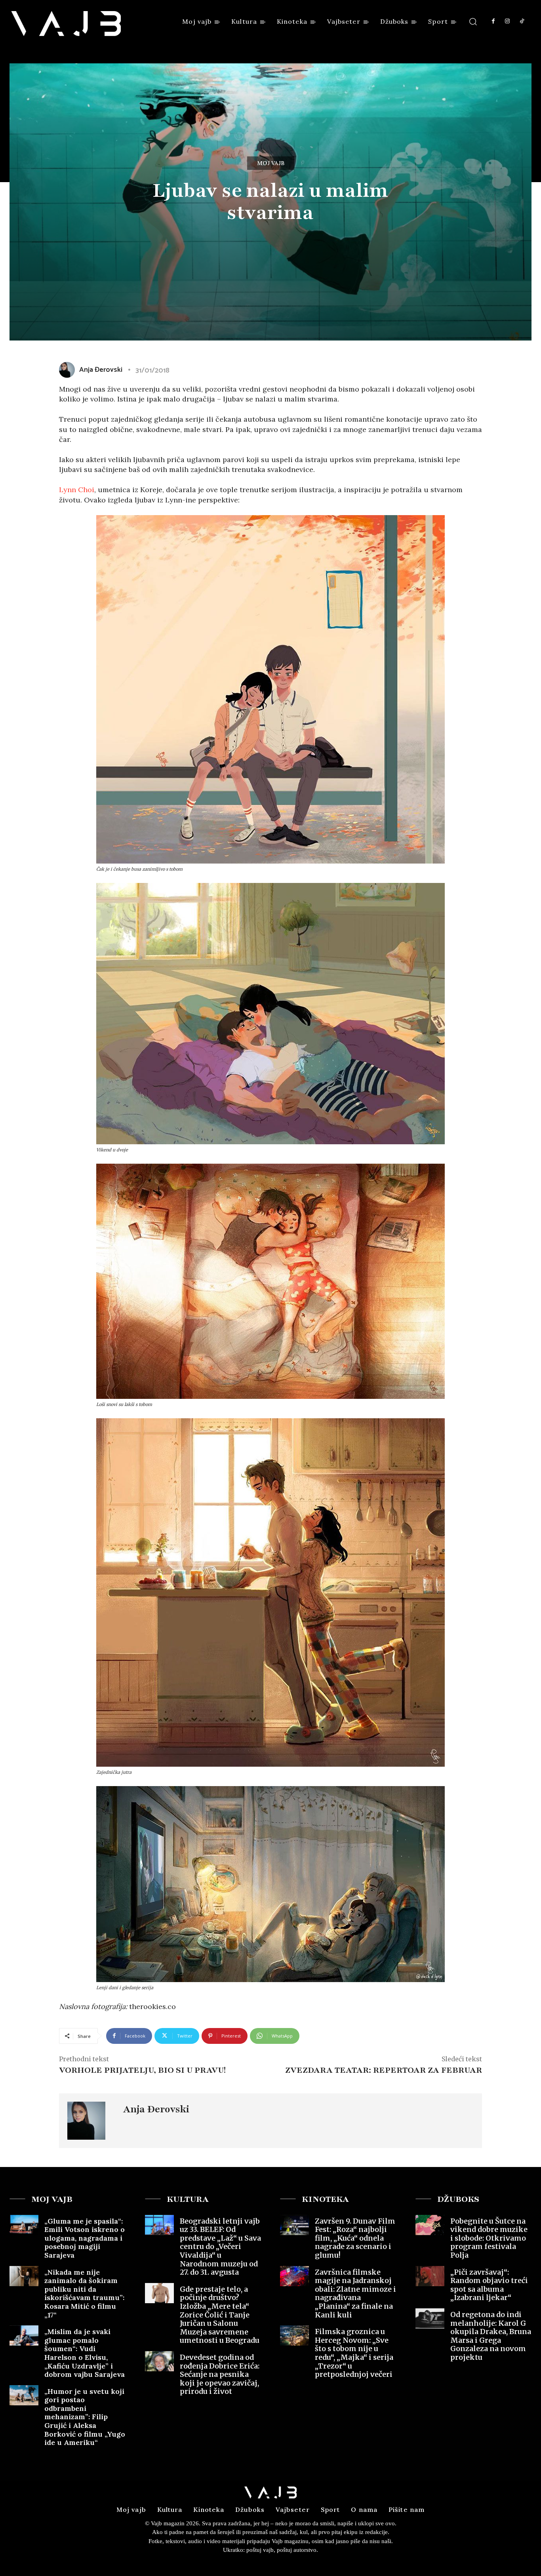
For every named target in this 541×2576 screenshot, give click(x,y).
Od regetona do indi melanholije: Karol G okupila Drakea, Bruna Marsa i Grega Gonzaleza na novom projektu (491, 2336)
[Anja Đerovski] (69, 370)
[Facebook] (493, 21)
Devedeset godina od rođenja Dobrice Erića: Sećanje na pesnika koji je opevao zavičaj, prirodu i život (220, 2374)
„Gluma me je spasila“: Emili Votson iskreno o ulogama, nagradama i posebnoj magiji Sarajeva (85, 2238)
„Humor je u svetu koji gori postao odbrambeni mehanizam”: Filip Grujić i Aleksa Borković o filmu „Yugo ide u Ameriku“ (85, 2417)
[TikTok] (522, 21)
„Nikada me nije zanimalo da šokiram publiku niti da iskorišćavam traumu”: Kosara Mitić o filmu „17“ (84, 2293)
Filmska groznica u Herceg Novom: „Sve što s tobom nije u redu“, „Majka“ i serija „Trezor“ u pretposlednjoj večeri (354, 2353)
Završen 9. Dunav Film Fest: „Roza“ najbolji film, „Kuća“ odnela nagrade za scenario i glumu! (355, 2238)
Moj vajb (271, 163)
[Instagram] (507, 21)
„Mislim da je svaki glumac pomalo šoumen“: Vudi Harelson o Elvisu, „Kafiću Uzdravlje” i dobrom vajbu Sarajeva (85, 2353)
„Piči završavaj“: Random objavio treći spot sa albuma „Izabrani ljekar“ (489, 2285)
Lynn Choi (77, 490)
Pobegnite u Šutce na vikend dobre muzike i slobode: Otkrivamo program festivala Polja (489, 2238)
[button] (473, 21)
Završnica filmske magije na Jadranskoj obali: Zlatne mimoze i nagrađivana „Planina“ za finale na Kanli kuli (355, 2293)
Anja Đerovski (101, 370)
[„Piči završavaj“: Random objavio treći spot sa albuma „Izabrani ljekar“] (430, 2276)
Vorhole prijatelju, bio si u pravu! (142, 2070)
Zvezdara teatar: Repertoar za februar (384, 2070)
